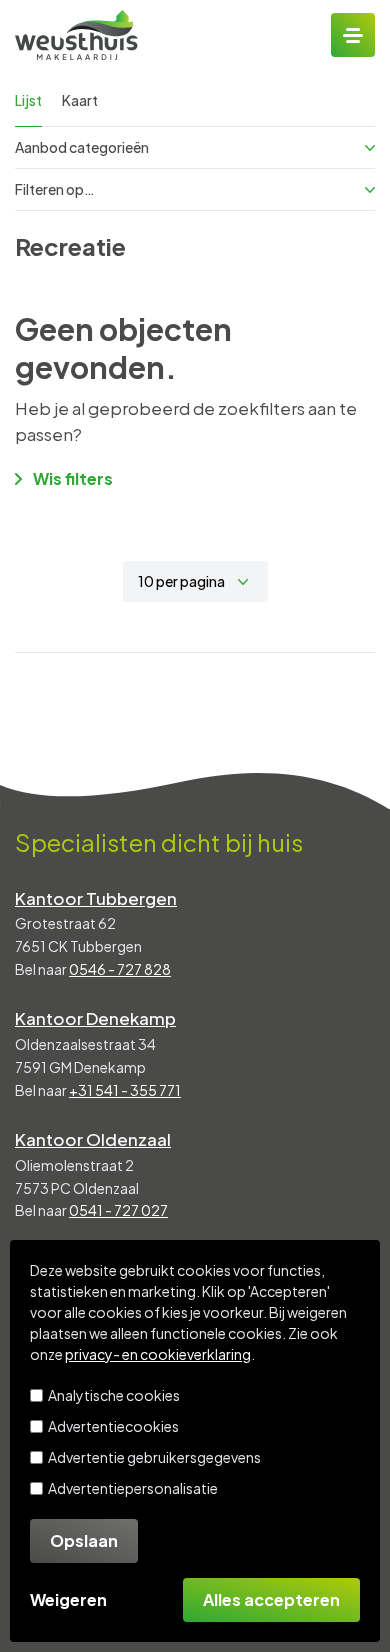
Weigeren (68, 1599)
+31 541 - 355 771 (125, 1090)
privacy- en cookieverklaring (158, 1354)
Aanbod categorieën (82, 147)
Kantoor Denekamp (95, 1018)
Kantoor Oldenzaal (93, 1139)
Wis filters (73, 478)
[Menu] (353, 35)
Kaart (80, 100)
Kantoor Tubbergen (96, 898)
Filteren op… (55, 189)
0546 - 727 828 (120, 969)
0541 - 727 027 (118, 1210)
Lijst (28, 100)
